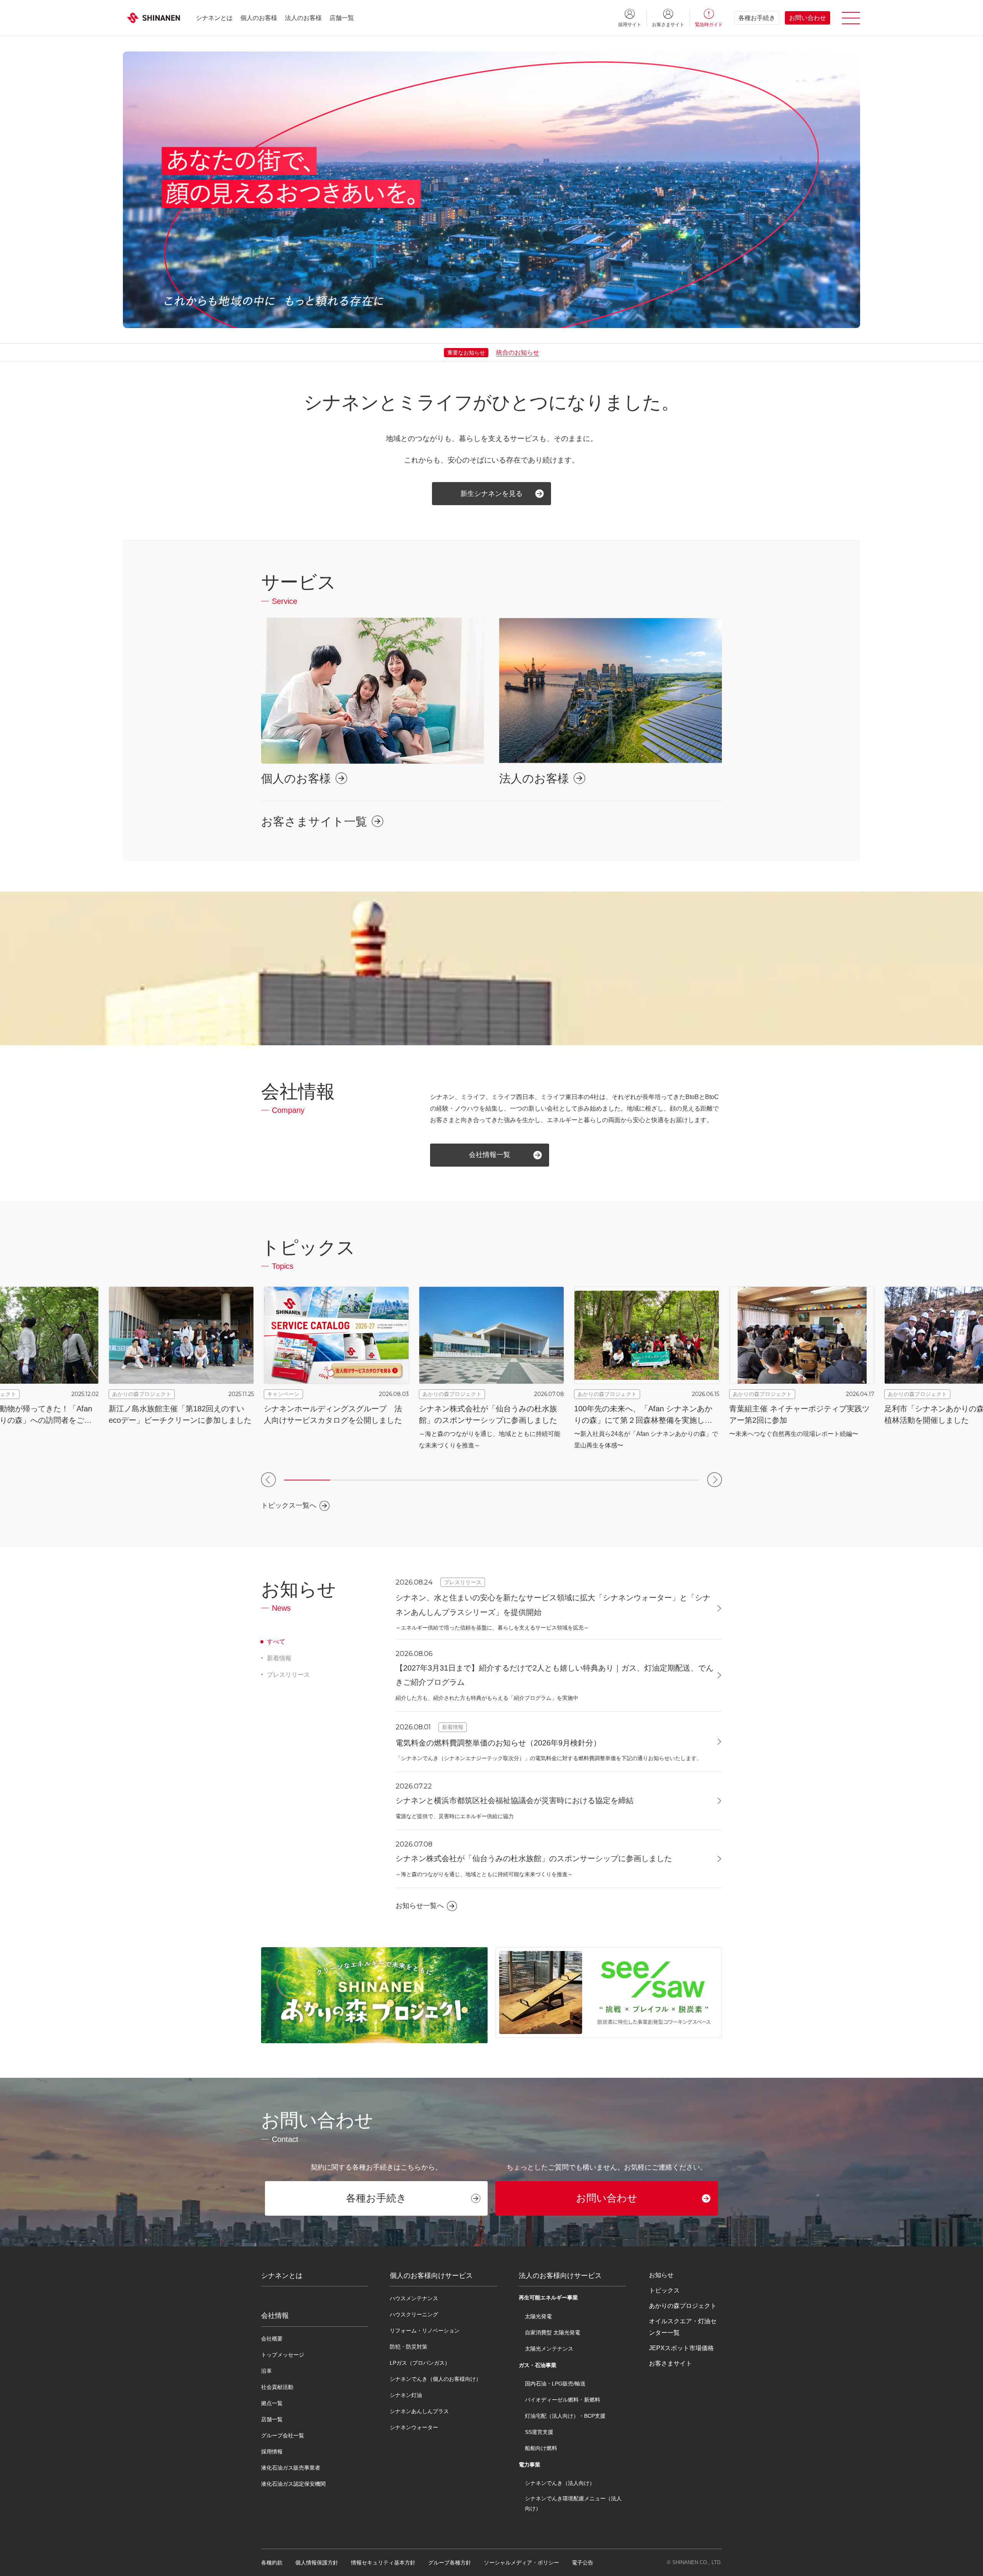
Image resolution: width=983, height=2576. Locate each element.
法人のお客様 (303, 18)
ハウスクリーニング (414, 2314)
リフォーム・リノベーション (425, 2331)
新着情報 (279, 1658)
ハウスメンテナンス (414, 2298)
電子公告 (583, 2563)
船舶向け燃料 (541, 2448)
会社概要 (272, 2339)
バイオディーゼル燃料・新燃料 (563, 2400)
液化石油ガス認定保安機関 (293, 2484)
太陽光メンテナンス (549, 2349)
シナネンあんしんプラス (419, 2411)
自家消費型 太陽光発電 (553, 2332)
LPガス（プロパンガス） (420, 2363)
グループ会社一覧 (283, 2435)
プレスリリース (288, 1675)
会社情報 (275, 2316)
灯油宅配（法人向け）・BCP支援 (565, 2416)
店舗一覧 (342, 18)
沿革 (266, 2371)
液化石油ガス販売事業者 (291, 2468)
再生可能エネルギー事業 (548, 2298)
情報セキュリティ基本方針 (383, 2563)
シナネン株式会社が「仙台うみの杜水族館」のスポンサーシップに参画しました (534, 1858)
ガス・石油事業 (538, 2365)
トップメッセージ (283, 2355)
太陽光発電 (538, 2316)
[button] (268, 1480)
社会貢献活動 (277, 2387)
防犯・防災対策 (409, 2347)
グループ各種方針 (450, 2563)
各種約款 (272, 2563)
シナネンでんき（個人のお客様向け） (435, 2379)
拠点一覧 (272, 2403)
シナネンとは (214, 18)
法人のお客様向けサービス (560, 2276)
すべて (276, 1642)
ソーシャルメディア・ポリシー (521, 2563)
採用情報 (272, 2452)
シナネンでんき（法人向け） (560, 2483)
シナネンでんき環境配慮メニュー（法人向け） (573, 2503)
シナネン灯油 (406, 2395)
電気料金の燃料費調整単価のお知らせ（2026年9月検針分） (498, 1743)
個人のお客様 (259, 18)
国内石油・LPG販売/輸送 (555, 2384)
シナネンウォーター (414, 2427)
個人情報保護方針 (317, 2563)
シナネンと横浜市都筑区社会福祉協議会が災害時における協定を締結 (515, 1800)
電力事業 (530, 2465)
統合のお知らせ (518, 352)
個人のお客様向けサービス (431, 2276)
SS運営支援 (539, 2432)
